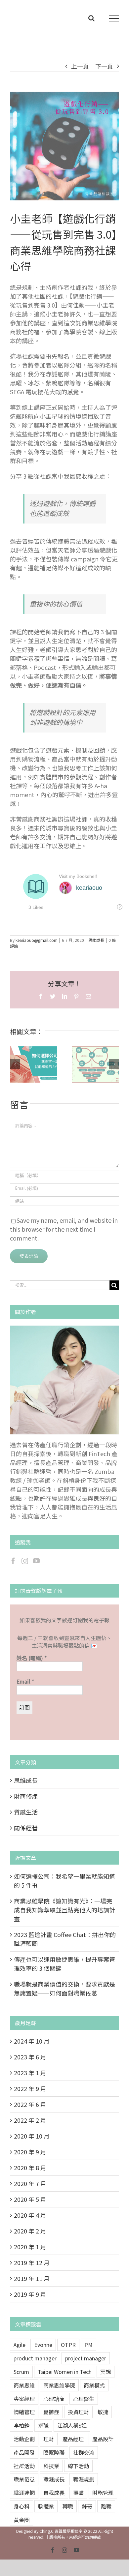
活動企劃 (24, 2439)
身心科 (21, 2506)
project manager (86, 2358)
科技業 (51, 2466)
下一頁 (104, 66)
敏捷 (103, 2412)
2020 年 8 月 (30, 2168)
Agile (20, 2345)
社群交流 (84, 2452)
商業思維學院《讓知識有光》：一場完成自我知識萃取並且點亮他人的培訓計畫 (87, 1064)
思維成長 (96, 940)
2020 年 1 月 (30, 2247)
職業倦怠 (24, 2479)
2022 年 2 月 (30, 2120)
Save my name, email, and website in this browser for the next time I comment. (64, 1229)
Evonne (43, 2345)
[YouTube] (36, 1561)
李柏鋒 (21, 2425)
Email (25, 1681)
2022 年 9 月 (30, 2088)
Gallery (42, 1064)
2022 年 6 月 (30, 2104)
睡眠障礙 (54, 2452)
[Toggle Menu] (114, 18)
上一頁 (80, 66)
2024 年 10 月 (32, 2041)
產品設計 (103, 2439)
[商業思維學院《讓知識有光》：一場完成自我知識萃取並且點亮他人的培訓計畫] (95, 1064)
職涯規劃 (84, 2479)
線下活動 (78, 2466)
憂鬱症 (51, 2412)
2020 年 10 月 (32, 2136)
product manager (35, 2358)
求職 (43, 2425)
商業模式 (94, 2385)
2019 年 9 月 (30, 2294)
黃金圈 (21, 2520)
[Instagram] (25, 1561)
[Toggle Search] (91, 18)
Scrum (21, 2372)
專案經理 (24, 2399)
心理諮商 (54, 2399)
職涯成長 (54, 2479)
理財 (49, 2439)
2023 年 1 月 (30, 2073)
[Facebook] (13, 1561)
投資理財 (78, 2412)
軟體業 (46, 2506)
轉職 (68, 2506)
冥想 (106, 2372)
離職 (106, 2506)
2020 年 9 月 (30, 2152)
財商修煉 (26, 1796)
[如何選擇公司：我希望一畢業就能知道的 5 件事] (34, 1064)
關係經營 (26, 1828)
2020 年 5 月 (30, 2199)
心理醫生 (84, 2399)
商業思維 (24, 2385)
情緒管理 (24, 2412)
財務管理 (103, 2493)
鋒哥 (87, 2506)
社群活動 (24, 2466)
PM (88, 2345)
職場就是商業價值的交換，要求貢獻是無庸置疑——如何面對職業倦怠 (64, 1988)
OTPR (68, 2345)
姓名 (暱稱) (32, 1658)
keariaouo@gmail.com (37, 940)
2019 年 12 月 (32, 2262)
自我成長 (54, 2493)
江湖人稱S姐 (72, 2425)
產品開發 (24, 2452)
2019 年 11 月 (32, 2278)
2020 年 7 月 (30, 2183)
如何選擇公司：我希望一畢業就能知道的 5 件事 (25, 1064)
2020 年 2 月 (30, 2231)
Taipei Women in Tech (65, 2372)
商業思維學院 (59, 2385)
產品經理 (73, 2439)
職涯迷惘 (24, 2493)
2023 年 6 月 (30, 2057)
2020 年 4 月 (30, 2215)
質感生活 (26, 1812)
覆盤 (78, 2493)
